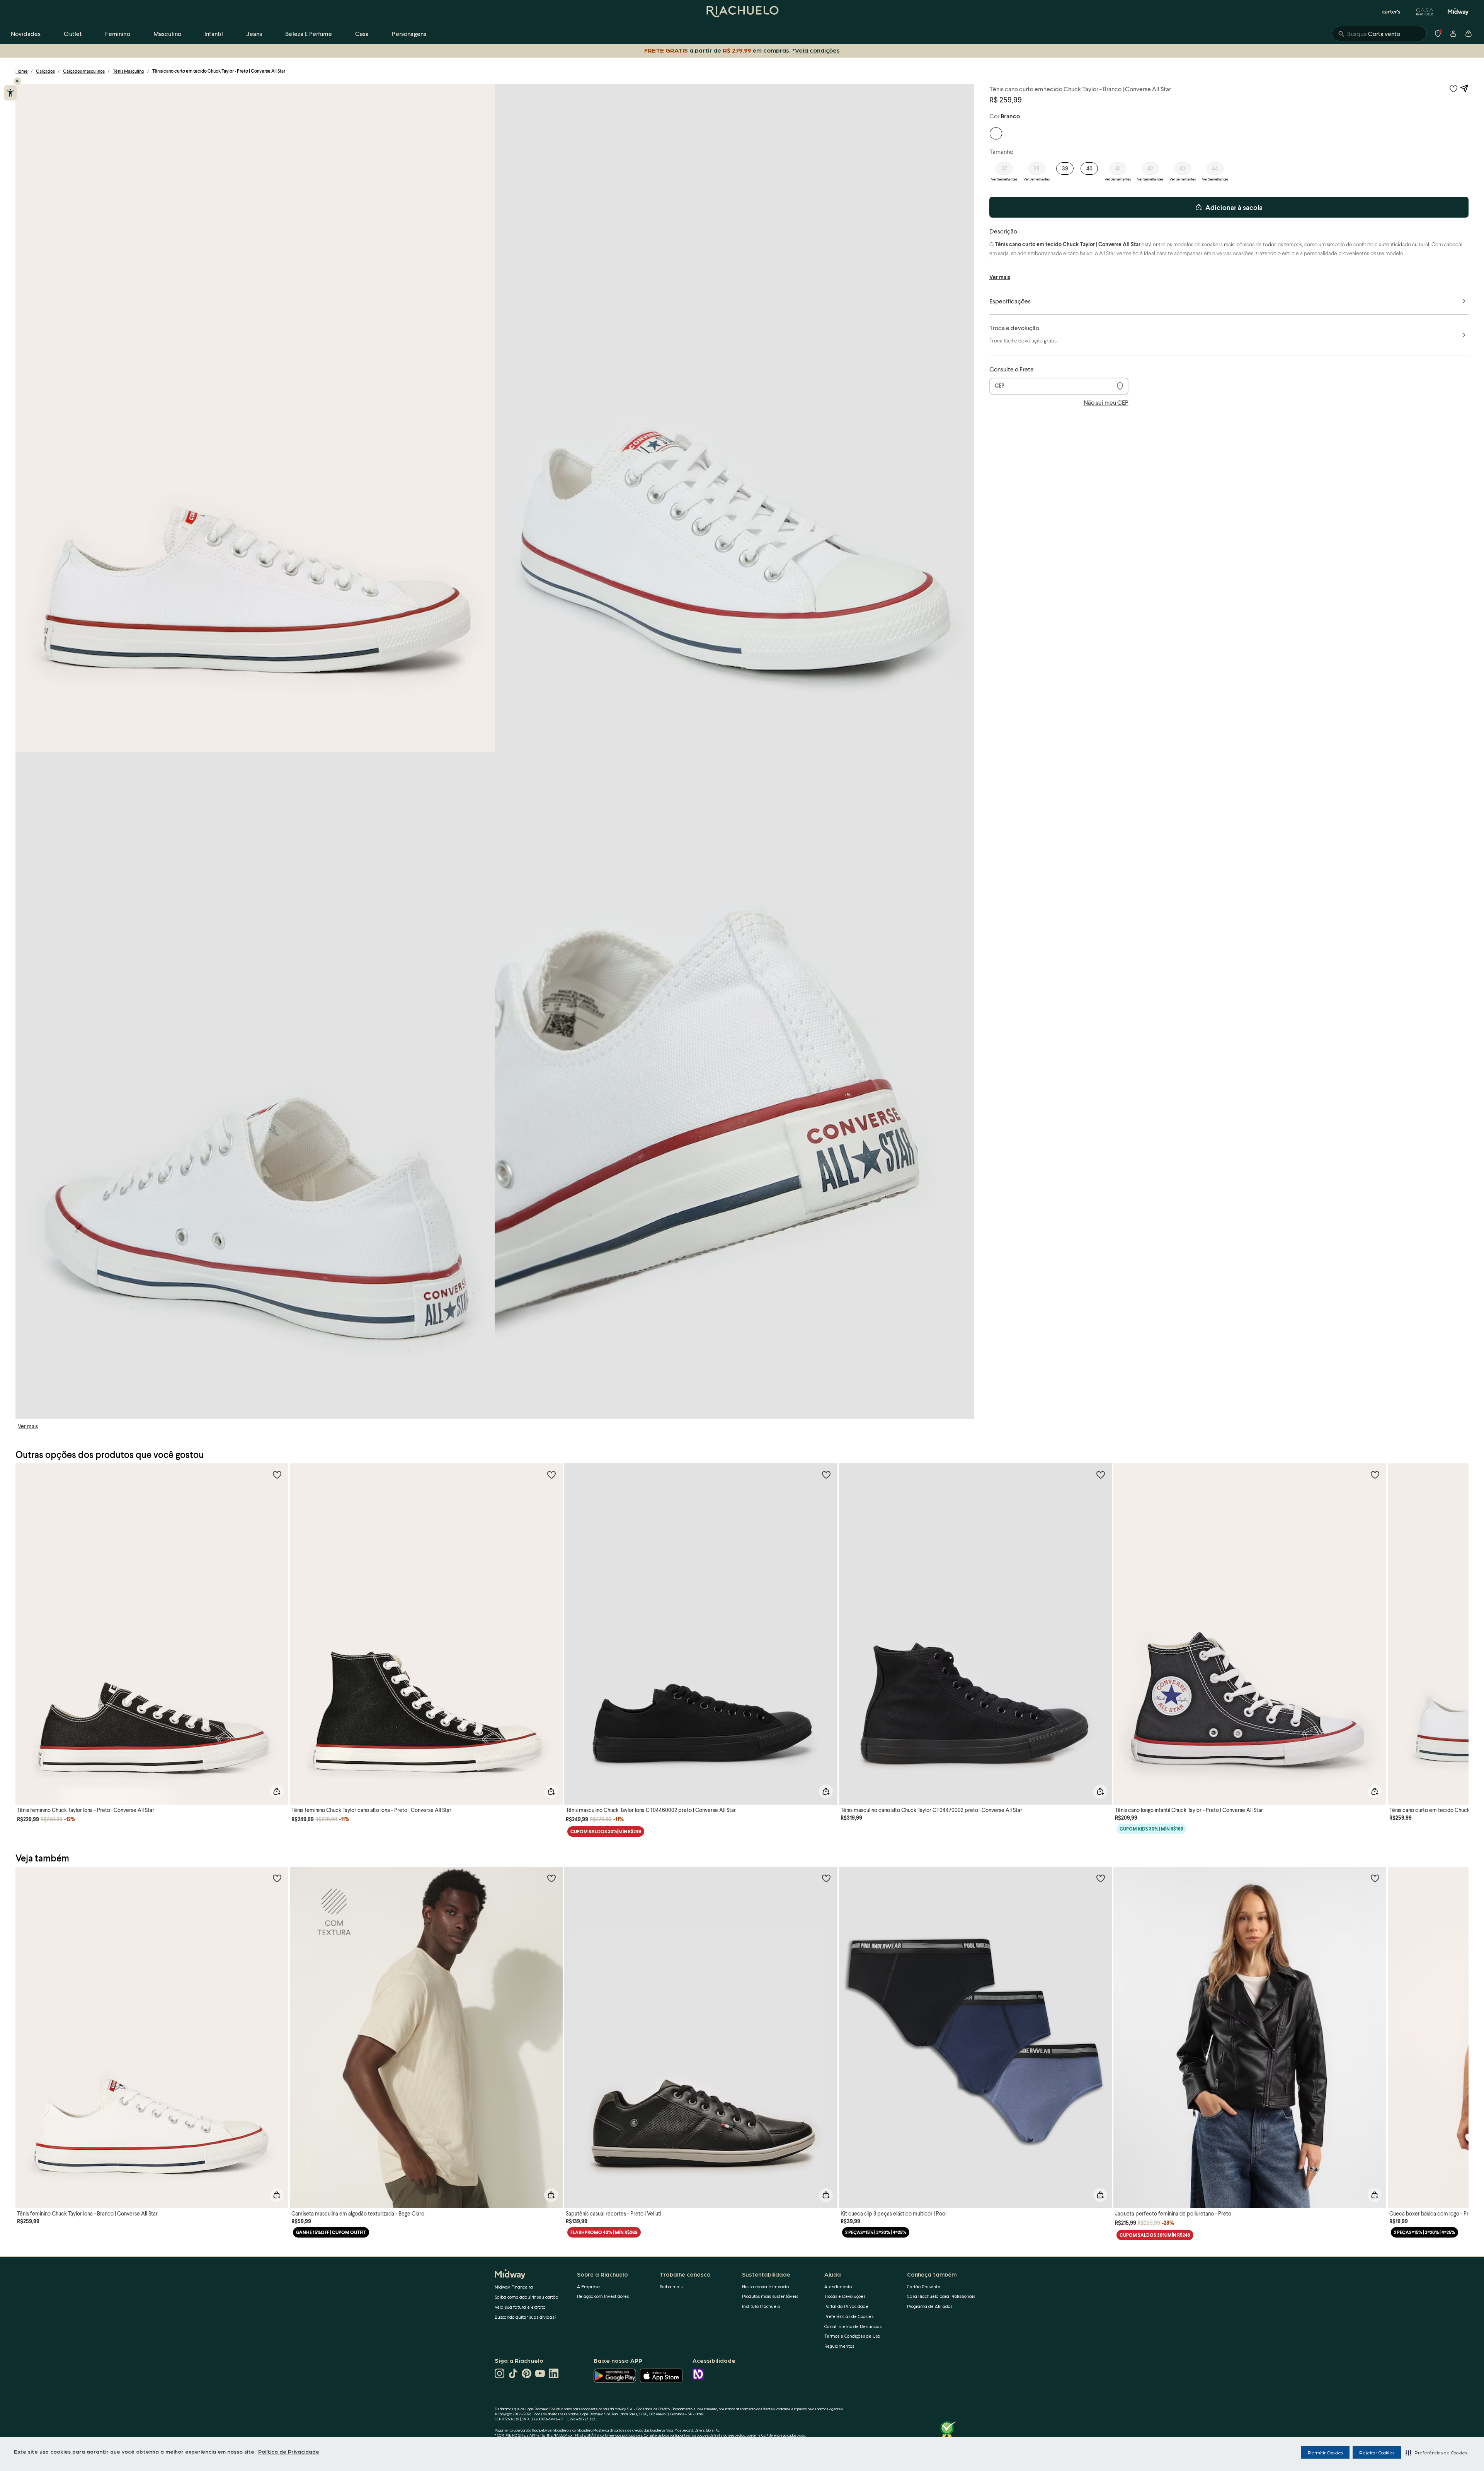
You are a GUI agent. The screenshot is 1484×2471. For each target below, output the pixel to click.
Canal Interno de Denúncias (853, 2326)
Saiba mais (671, 2286)
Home (22, 71)
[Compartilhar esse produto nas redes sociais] (1464, 89)
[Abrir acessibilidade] (10, 93)
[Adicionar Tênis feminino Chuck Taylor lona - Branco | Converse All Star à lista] (277, 1878)
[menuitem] (26, 34)
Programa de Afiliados (930, 2306)
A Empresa (588, 2286)
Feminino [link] (117, 33)
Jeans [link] (254, 33)
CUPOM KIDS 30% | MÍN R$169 (1151, 1829)
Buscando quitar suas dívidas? (526, 2317)
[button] (1436, 2452)
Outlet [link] (73, 33)
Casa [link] (362, 33)
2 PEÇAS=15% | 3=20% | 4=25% (876, 2232)
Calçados (45, 71)
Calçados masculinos (84, 71)
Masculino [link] (167, 33)
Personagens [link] (409, 33)
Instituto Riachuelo (761, 2306)
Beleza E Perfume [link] (309, 33)
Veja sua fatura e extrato (520, 2307)
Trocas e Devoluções (845, 2296)
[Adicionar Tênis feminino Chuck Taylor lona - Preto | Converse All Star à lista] (277, 1475)
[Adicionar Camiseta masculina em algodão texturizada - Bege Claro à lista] (551, 1878)
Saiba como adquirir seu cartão (526, 2297)
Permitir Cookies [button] (1325, 2452)
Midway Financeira (514, 2287)
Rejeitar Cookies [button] (1377, 2452)
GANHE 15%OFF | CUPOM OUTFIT (331, 2232)
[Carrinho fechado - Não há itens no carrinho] (1469, 34)
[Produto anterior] (26, 1627)
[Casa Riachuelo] (1425, 12)
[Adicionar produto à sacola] (277, 1792)
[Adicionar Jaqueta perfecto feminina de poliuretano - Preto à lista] (1375, 1878)
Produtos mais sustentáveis (770, 2296)
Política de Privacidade (289, 2451)
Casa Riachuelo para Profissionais (941, 2296)
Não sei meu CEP (1106, 402)
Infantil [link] (214, 33)
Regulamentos (839, 2346)
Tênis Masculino (128, 71)
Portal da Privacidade (846, 2306)
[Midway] (1458, 12)
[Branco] (996, 133)
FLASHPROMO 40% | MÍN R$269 (604, 2232)
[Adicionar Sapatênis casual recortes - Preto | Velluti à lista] (826, 1878)
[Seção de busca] (1379, 34)
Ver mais (28, 1426)
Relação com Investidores (603, 2296)
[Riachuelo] (742, 12)
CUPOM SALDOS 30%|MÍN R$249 (606, 1832)
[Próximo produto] (1458, 1627)
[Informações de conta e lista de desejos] (1453, 34)
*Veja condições (818, 50)
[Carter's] (1392, 12)
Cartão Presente (924, 2286)
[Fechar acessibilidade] (17, 81)
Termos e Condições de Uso (852, 2336)
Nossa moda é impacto (765, 2286)
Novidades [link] (26, 33)
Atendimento (838, 2286)
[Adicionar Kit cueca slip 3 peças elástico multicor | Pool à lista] (1101, 1878)
